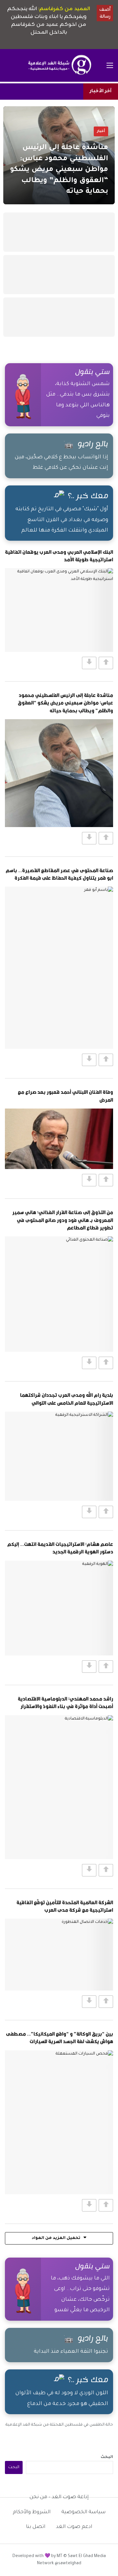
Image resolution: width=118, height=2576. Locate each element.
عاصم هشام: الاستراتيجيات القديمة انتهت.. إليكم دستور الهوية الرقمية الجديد (60, 1548)
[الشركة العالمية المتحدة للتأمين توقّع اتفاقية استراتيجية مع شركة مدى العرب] (59, 1955)
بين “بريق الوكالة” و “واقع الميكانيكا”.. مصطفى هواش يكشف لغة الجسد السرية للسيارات (59, 2037)
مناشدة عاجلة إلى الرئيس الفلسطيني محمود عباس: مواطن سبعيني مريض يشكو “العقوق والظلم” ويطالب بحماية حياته (65, 703)
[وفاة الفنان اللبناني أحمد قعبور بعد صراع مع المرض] (59, 1139)
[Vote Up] (106, 663)
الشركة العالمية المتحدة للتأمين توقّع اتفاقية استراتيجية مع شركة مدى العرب (65, 1906)
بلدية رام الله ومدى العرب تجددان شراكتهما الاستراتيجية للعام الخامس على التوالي (67, 1399)
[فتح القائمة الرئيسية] (110, 65)
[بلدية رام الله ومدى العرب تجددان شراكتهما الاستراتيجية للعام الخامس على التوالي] (59, 1456)
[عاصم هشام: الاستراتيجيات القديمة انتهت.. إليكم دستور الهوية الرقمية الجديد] (59, 1608)
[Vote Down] (89, 663)
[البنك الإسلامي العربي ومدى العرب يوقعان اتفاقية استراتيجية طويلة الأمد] (59, 610)
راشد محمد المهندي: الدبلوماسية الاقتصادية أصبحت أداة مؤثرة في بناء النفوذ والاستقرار (65, 1702)
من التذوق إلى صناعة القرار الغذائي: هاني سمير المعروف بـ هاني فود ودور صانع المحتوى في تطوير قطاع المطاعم (63, 1220)
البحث (107, 2457)
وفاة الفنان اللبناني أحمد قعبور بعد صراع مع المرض (65, 1096)
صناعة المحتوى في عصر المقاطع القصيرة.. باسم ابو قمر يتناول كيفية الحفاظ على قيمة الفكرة (59, 874)
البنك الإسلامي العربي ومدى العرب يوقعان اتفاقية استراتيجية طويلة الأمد (59, 556)
